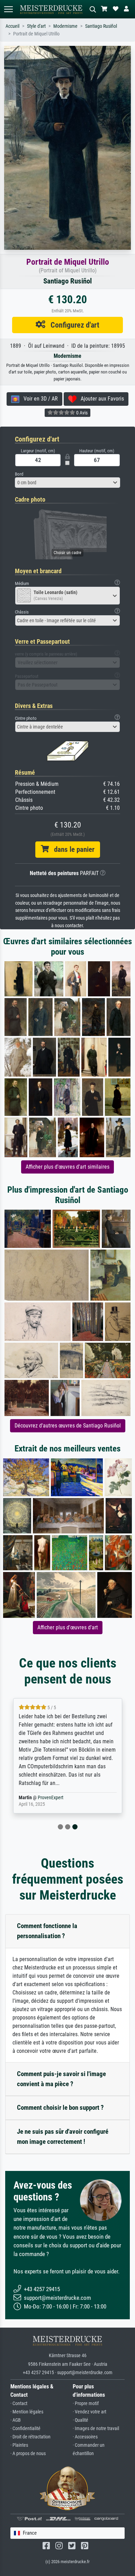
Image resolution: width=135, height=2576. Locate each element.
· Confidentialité (25, 2429)
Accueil (12, 26)
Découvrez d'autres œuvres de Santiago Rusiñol (68, 1426)
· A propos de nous (28, 2454)
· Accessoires (85, 2437)
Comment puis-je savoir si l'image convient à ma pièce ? (61, 2079)
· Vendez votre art (89, 2412)
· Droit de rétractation (30, 2437)
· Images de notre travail (96, 2429)
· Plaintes (19, 2445)
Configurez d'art (72, 325)
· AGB (16, 2420)
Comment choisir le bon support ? (60, 2108)
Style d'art (36, 26)
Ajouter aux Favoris (100, 399)
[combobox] (67, 483)
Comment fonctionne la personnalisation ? (47, 1931)
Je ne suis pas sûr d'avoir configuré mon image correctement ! (63, 2137)
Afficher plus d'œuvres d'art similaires (67, 1167)
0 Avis (81, 413)
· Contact (19, 2404)
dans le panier (72, 849)
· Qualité (80, 2420)
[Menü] (8, 9)
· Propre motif (86, 2404)
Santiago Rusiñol (101, 26)
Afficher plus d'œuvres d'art (68, 1627)
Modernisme (65, 26)
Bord (19, 474)
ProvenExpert (51, 1798)
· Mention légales (27, 2412)
